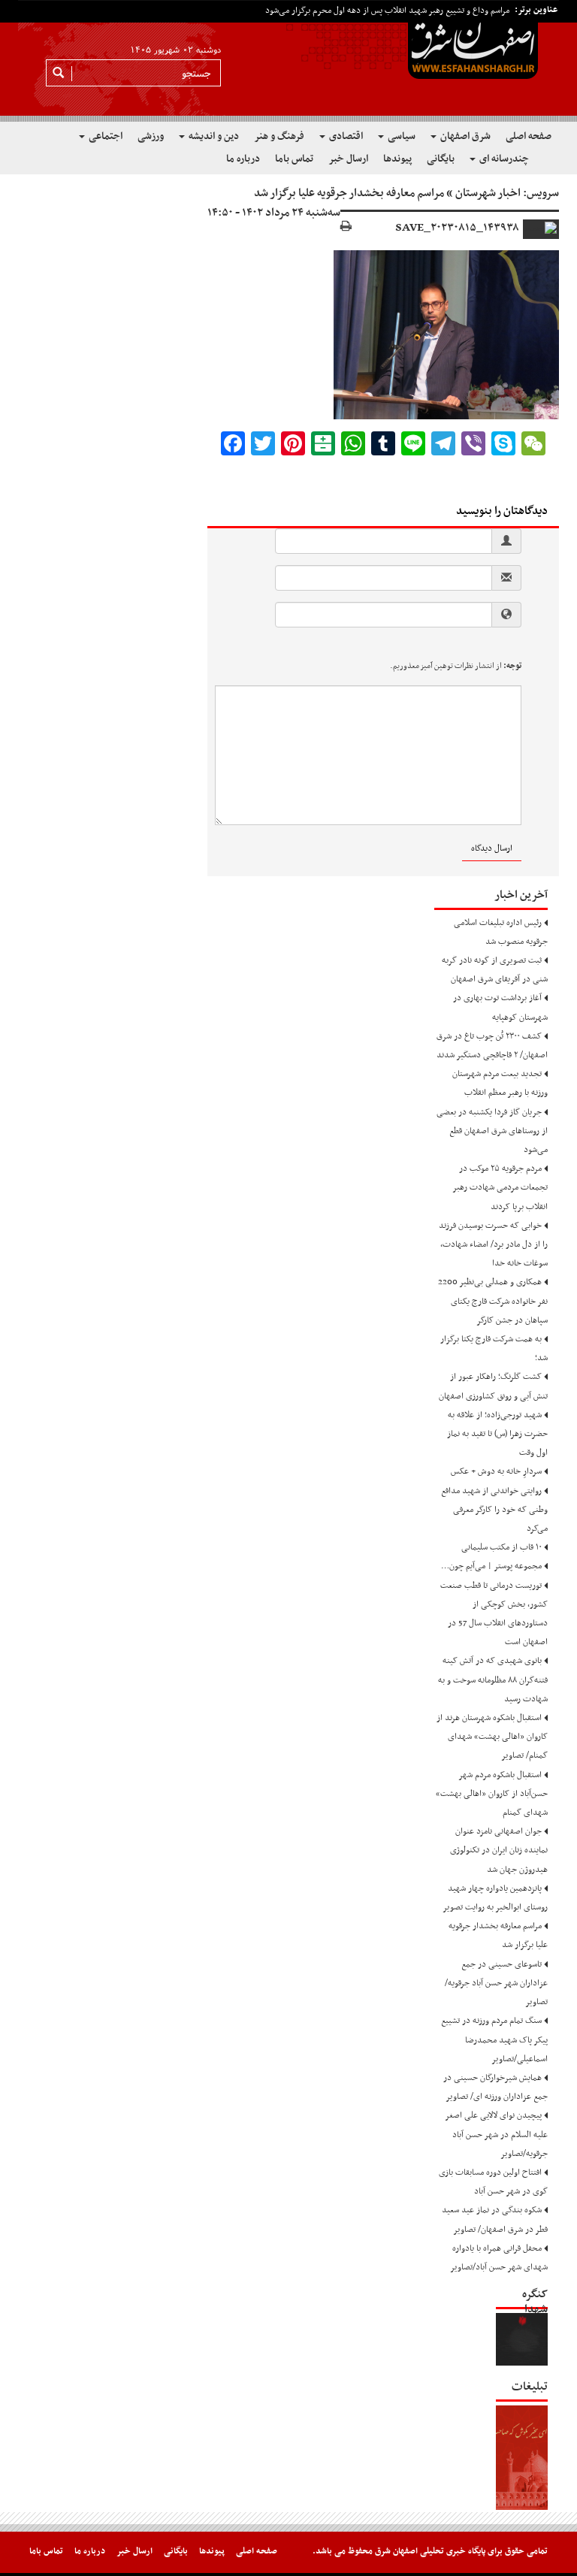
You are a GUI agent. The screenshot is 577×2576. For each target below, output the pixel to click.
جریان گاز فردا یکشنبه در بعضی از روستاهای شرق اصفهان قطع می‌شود (492, 1131)
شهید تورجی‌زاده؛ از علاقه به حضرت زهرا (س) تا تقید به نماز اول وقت (497, 1434)
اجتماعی (104, 136)
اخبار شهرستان (488, 193)
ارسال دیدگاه (492, 848)
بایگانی (441, 159)
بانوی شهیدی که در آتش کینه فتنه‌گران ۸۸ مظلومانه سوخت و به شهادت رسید (493, 1680)
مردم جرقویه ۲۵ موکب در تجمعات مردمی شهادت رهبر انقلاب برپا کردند (500, 1187)
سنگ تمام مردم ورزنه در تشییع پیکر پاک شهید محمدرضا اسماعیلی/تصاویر (494, 2039)
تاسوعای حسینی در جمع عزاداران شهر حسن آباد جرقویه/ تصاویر (496, 1983)
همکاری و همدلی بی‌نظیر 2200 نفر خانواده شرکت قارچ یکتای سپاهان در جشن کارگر (493, 1301)
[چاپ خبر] (346, 227)
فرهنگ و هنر (279, 136)
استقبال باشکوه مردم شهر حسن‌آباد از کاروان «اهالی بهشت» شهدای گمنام (492, 1794)
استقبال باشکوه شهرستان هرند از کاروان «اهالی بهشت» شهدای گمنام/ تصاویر (492, 1737)
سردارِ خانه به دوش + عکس (496, 1471)
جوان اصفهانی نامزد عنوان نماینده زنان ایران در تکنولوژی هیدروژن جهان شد (499, 1850)
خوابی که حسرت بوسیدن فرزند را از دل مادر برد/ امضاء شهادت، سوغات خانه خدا (493, 1244)
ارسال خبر (348, 159)
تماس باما (294, 159)
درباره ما (243, 159)
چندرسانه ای (503, 159)
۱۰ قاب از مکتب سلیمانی (501, 1547)
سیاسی (400, 136)
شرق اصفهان (464, 136)
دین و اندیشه (213, 136)
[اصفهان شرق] (288, 61)
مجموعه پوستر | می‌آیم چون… (491, 1566)
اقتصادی (345, 136)
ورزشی (151, 136)
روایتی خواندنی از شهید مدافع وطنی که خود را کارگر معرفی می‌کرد (494, 1510)
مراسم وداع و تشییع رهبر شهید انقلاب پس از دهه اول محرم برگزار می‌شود (387, 11)
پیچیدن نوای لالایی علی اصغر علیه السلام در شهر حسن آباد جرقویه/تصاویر (497, 2134)
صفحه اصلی (529, 136)
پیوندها (397, 159)
